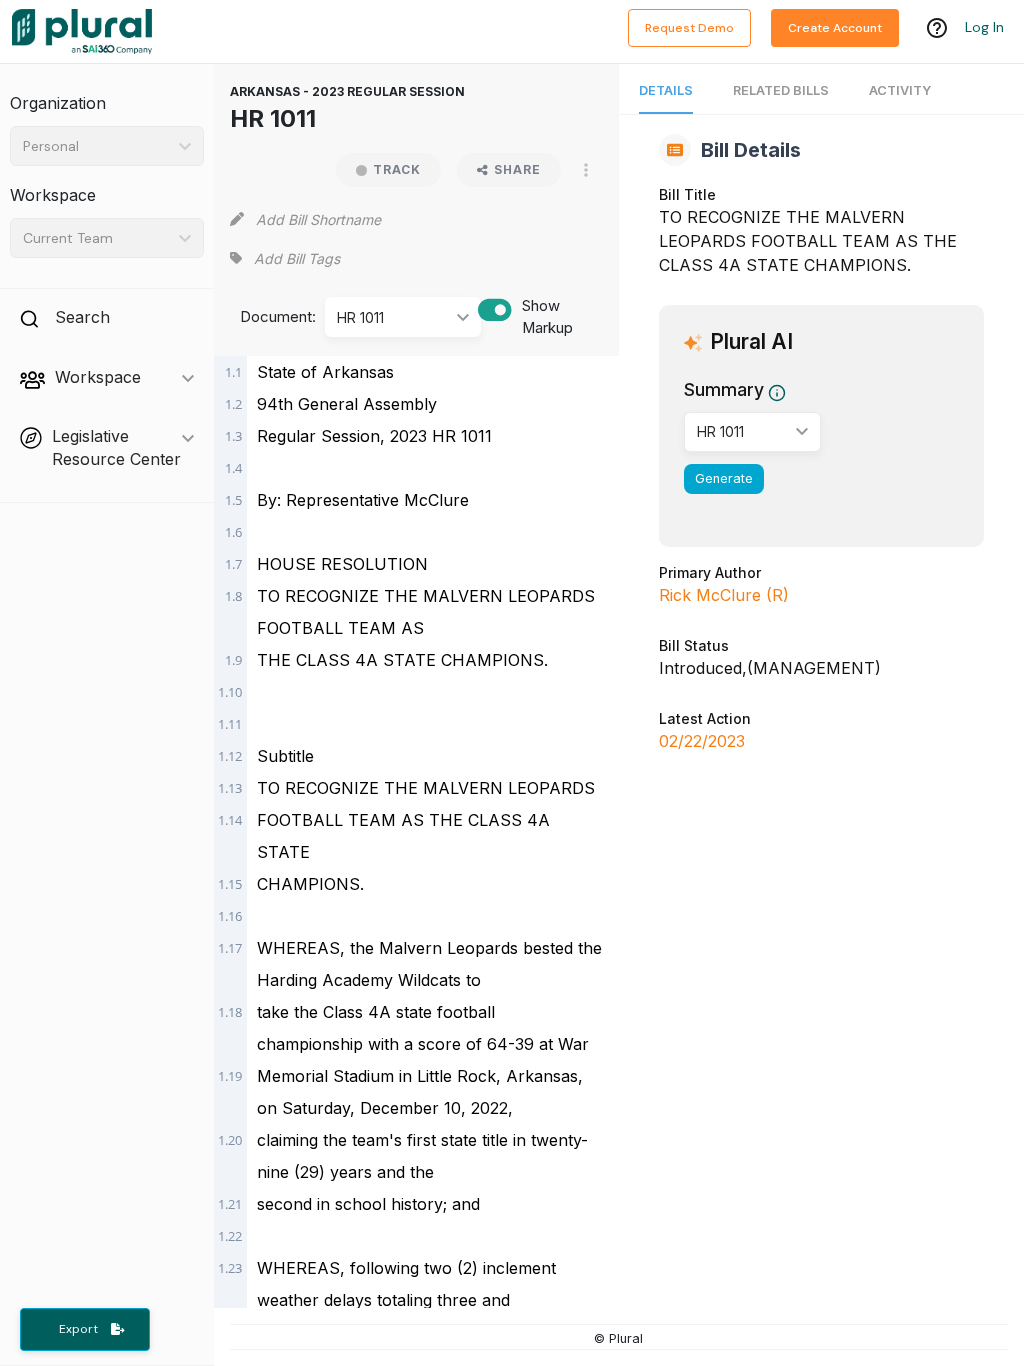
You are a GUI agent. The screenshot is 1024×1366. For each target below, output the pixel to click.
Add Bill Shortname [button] (318, 219)
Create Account (835, 28)
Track (397, 169)
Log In (984, 27)
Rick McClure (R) (724, 595)
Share (517, 169)
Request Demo (689, 28)
